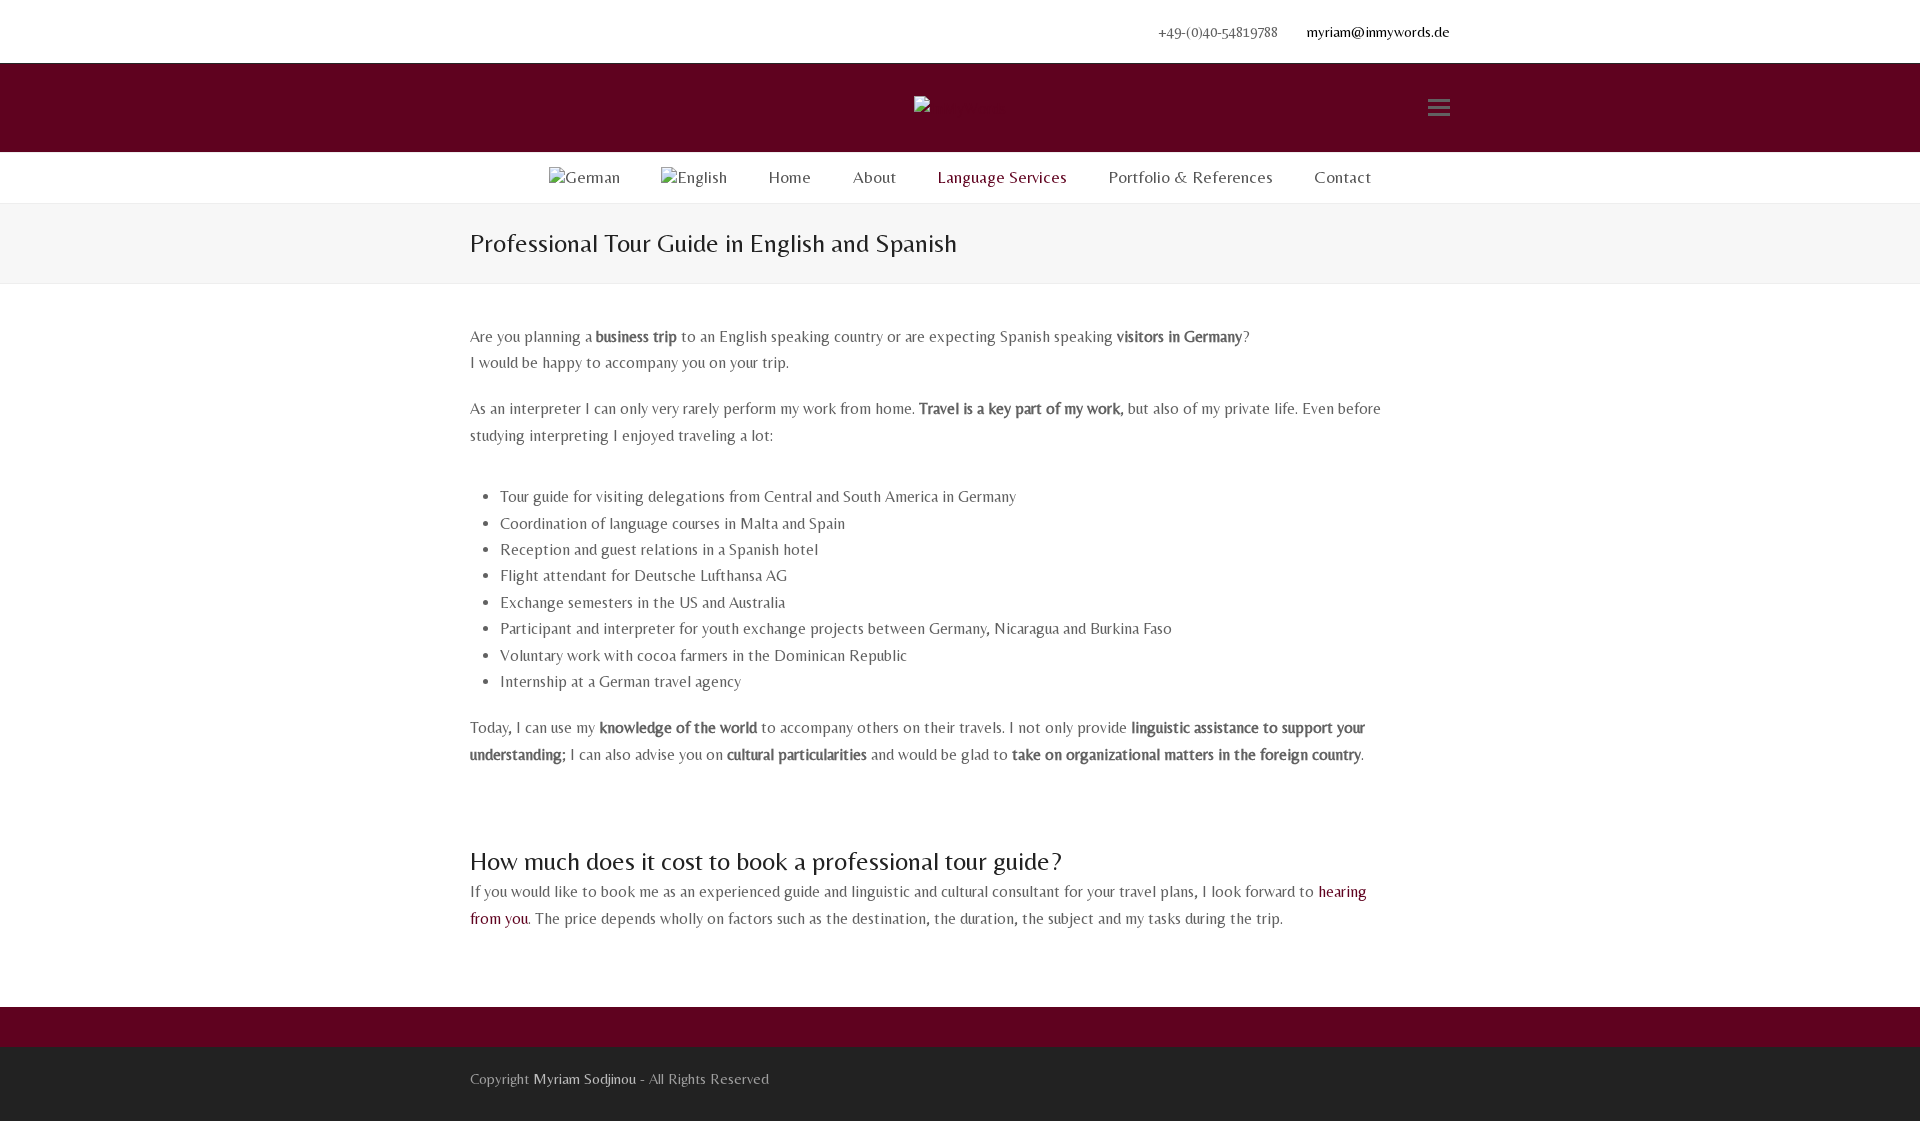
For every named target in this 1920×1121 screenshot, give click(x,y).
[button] (1439, 108)
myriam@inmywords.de (1378, 31)
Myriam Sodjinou (584, 1078)
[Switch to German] (584, 178)
